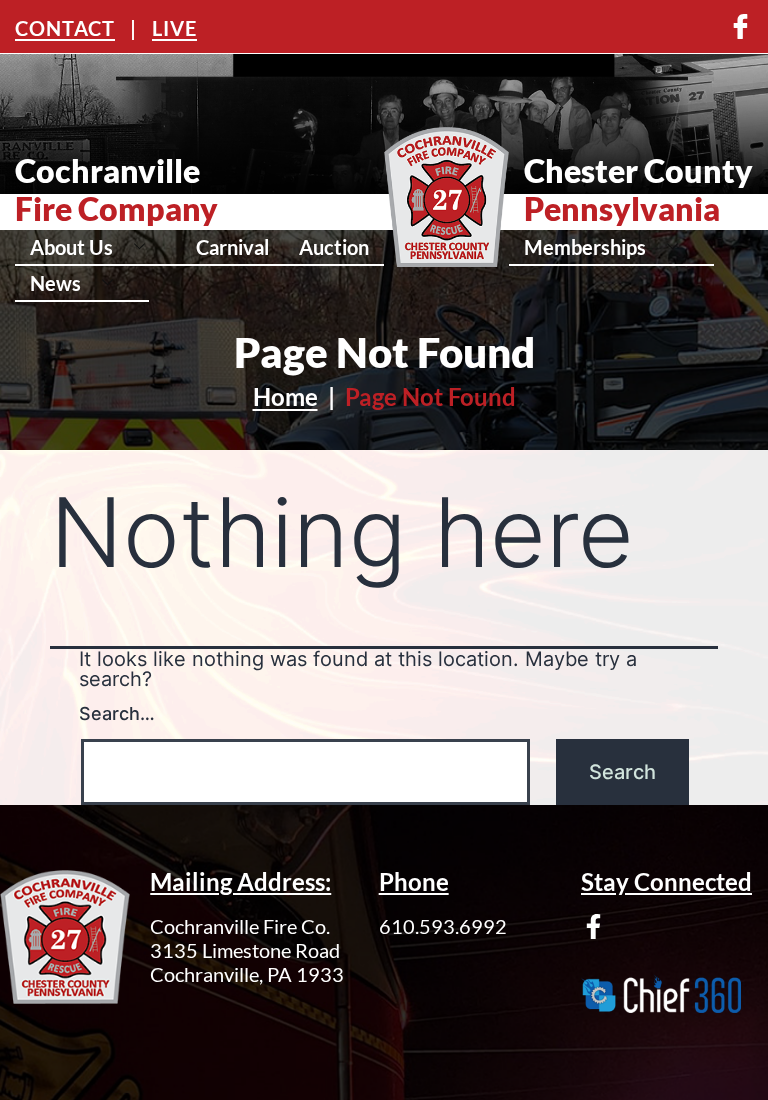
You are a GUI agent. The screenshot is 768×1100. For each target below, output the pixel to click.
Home (285, 396)
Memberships (585, 247)
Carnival (232, 247)
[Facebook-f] (593, 926)
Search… (117, 713)
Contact (65, 28)
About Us (71, 247)
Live (174, 28)
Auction (334, 247)
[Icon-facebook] (740, 26)
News (55, 283)
